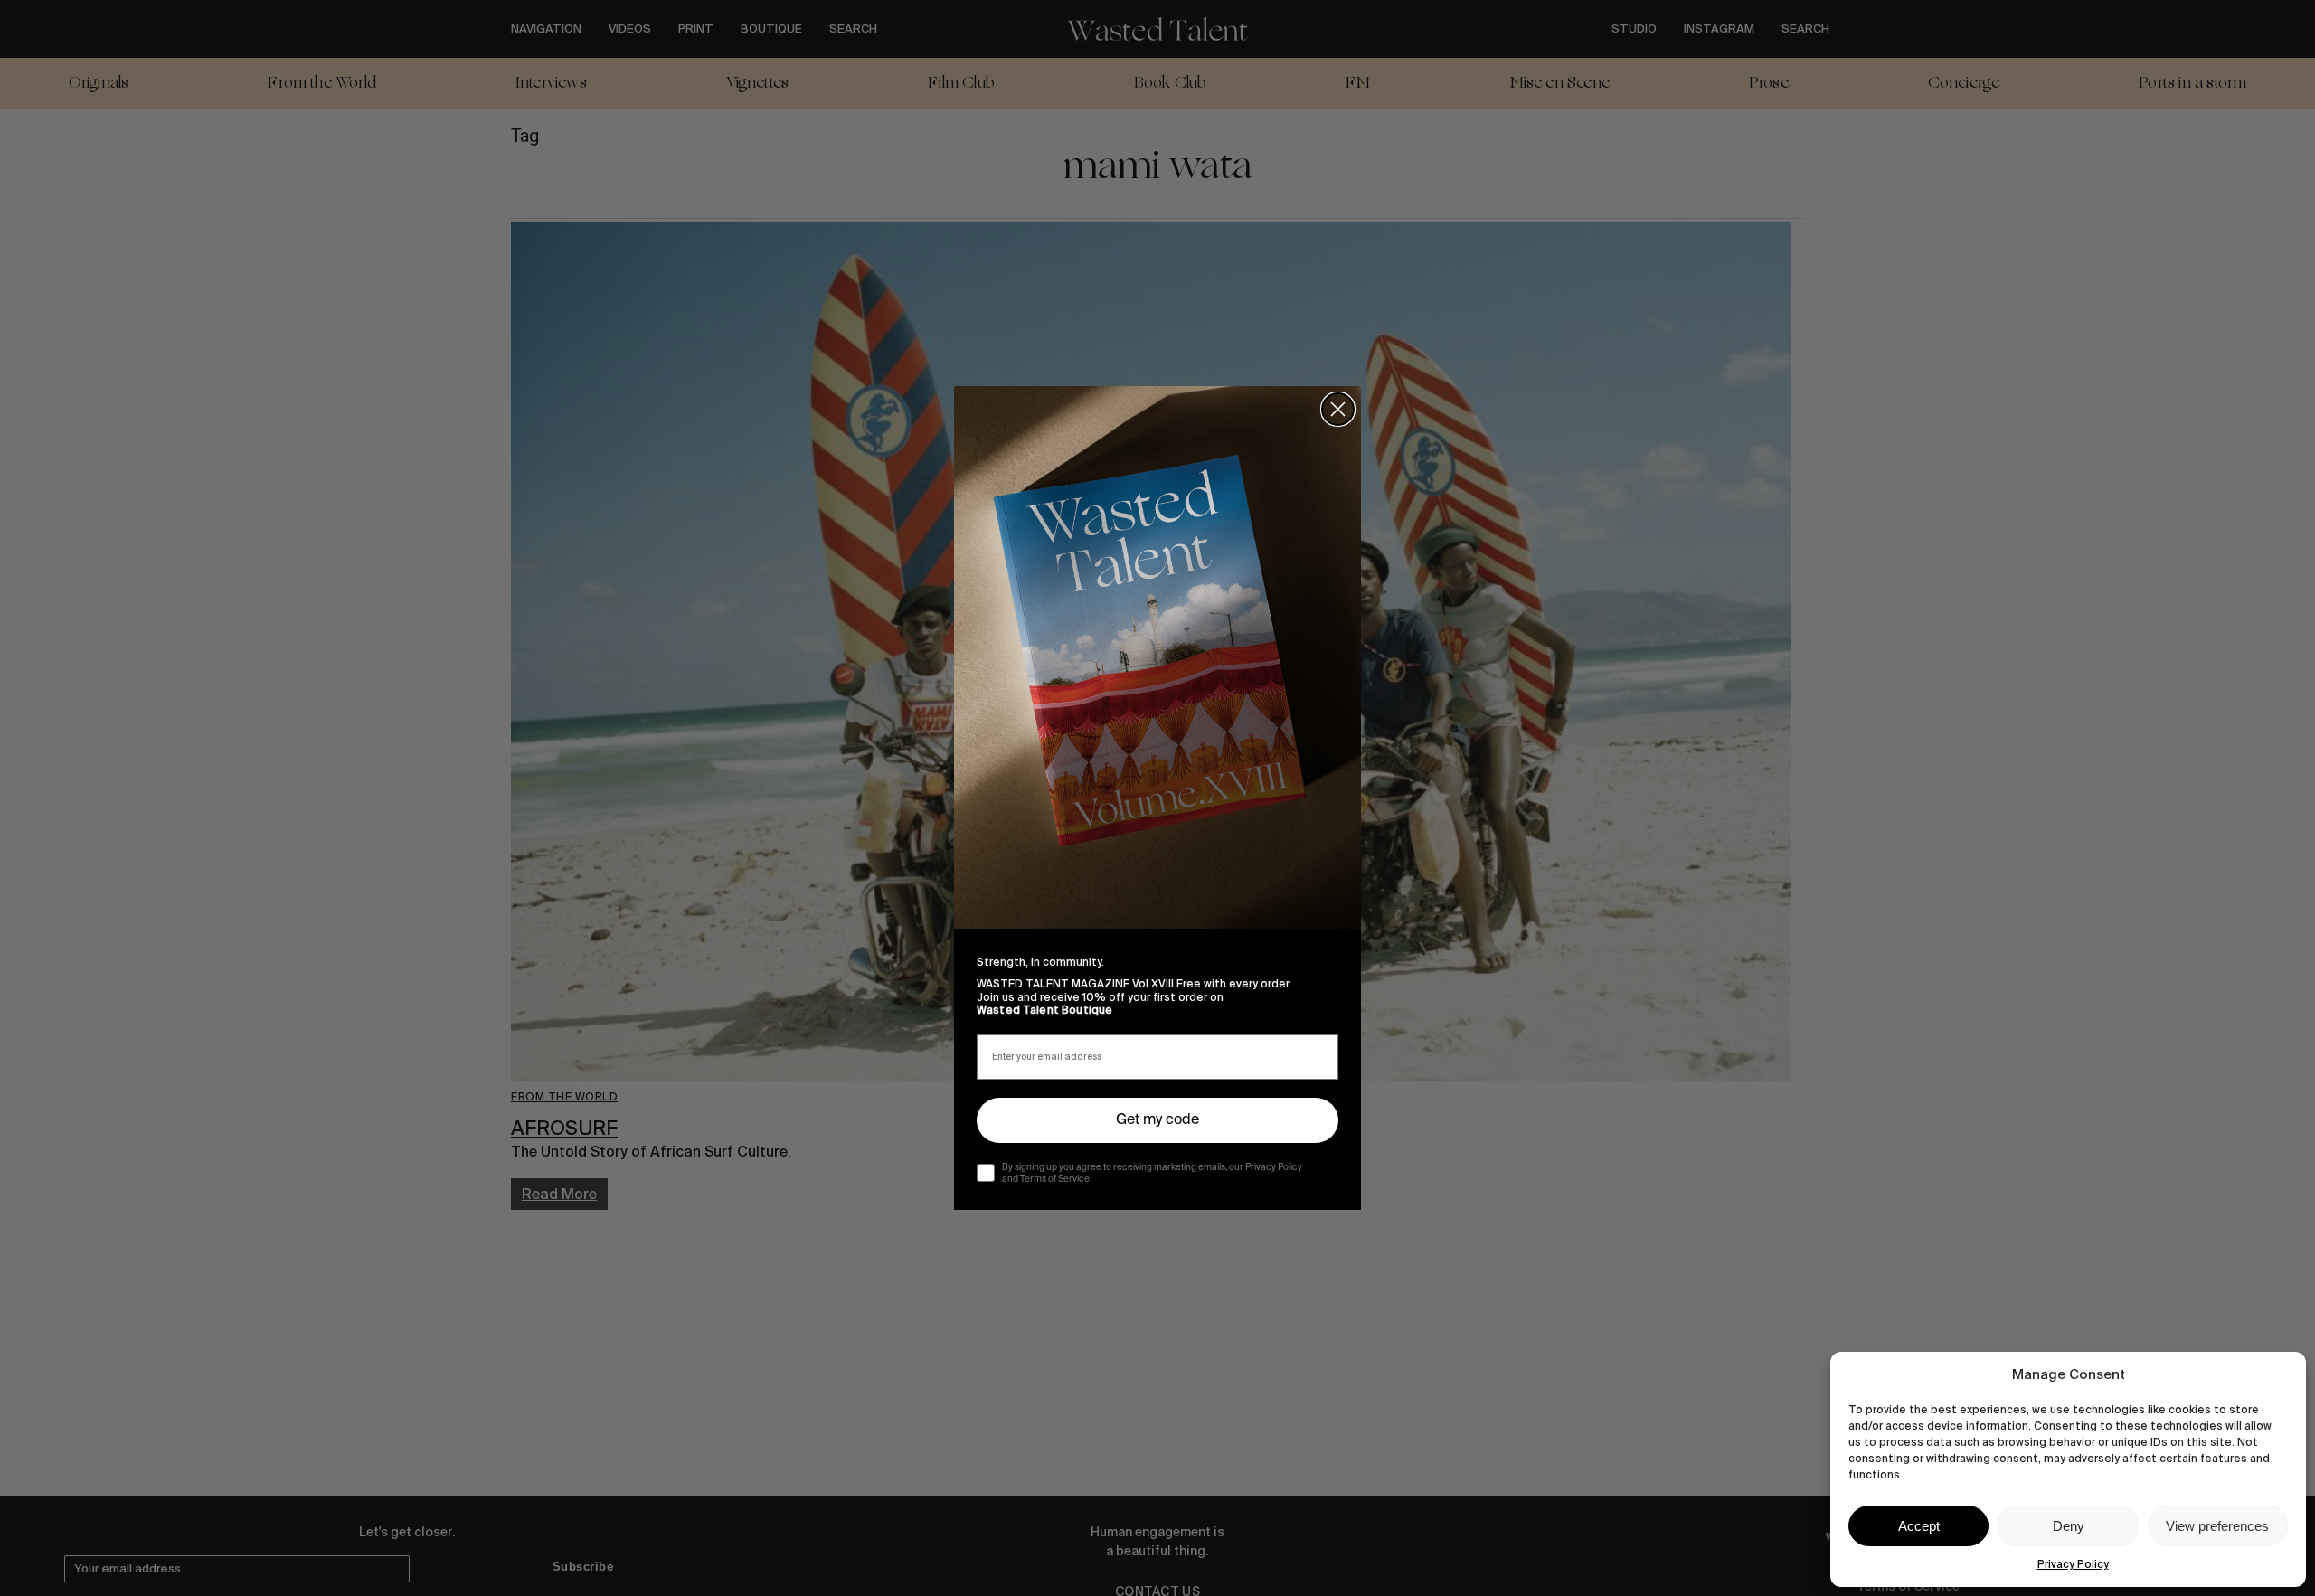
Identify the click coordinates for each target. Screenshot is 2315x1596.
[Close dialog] (1338, 409)
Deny (2069, 1526)
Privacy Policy (2073, 1564)
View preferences (2217, 1526)
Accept (1919, 1526)
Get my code (1157, 1120)
